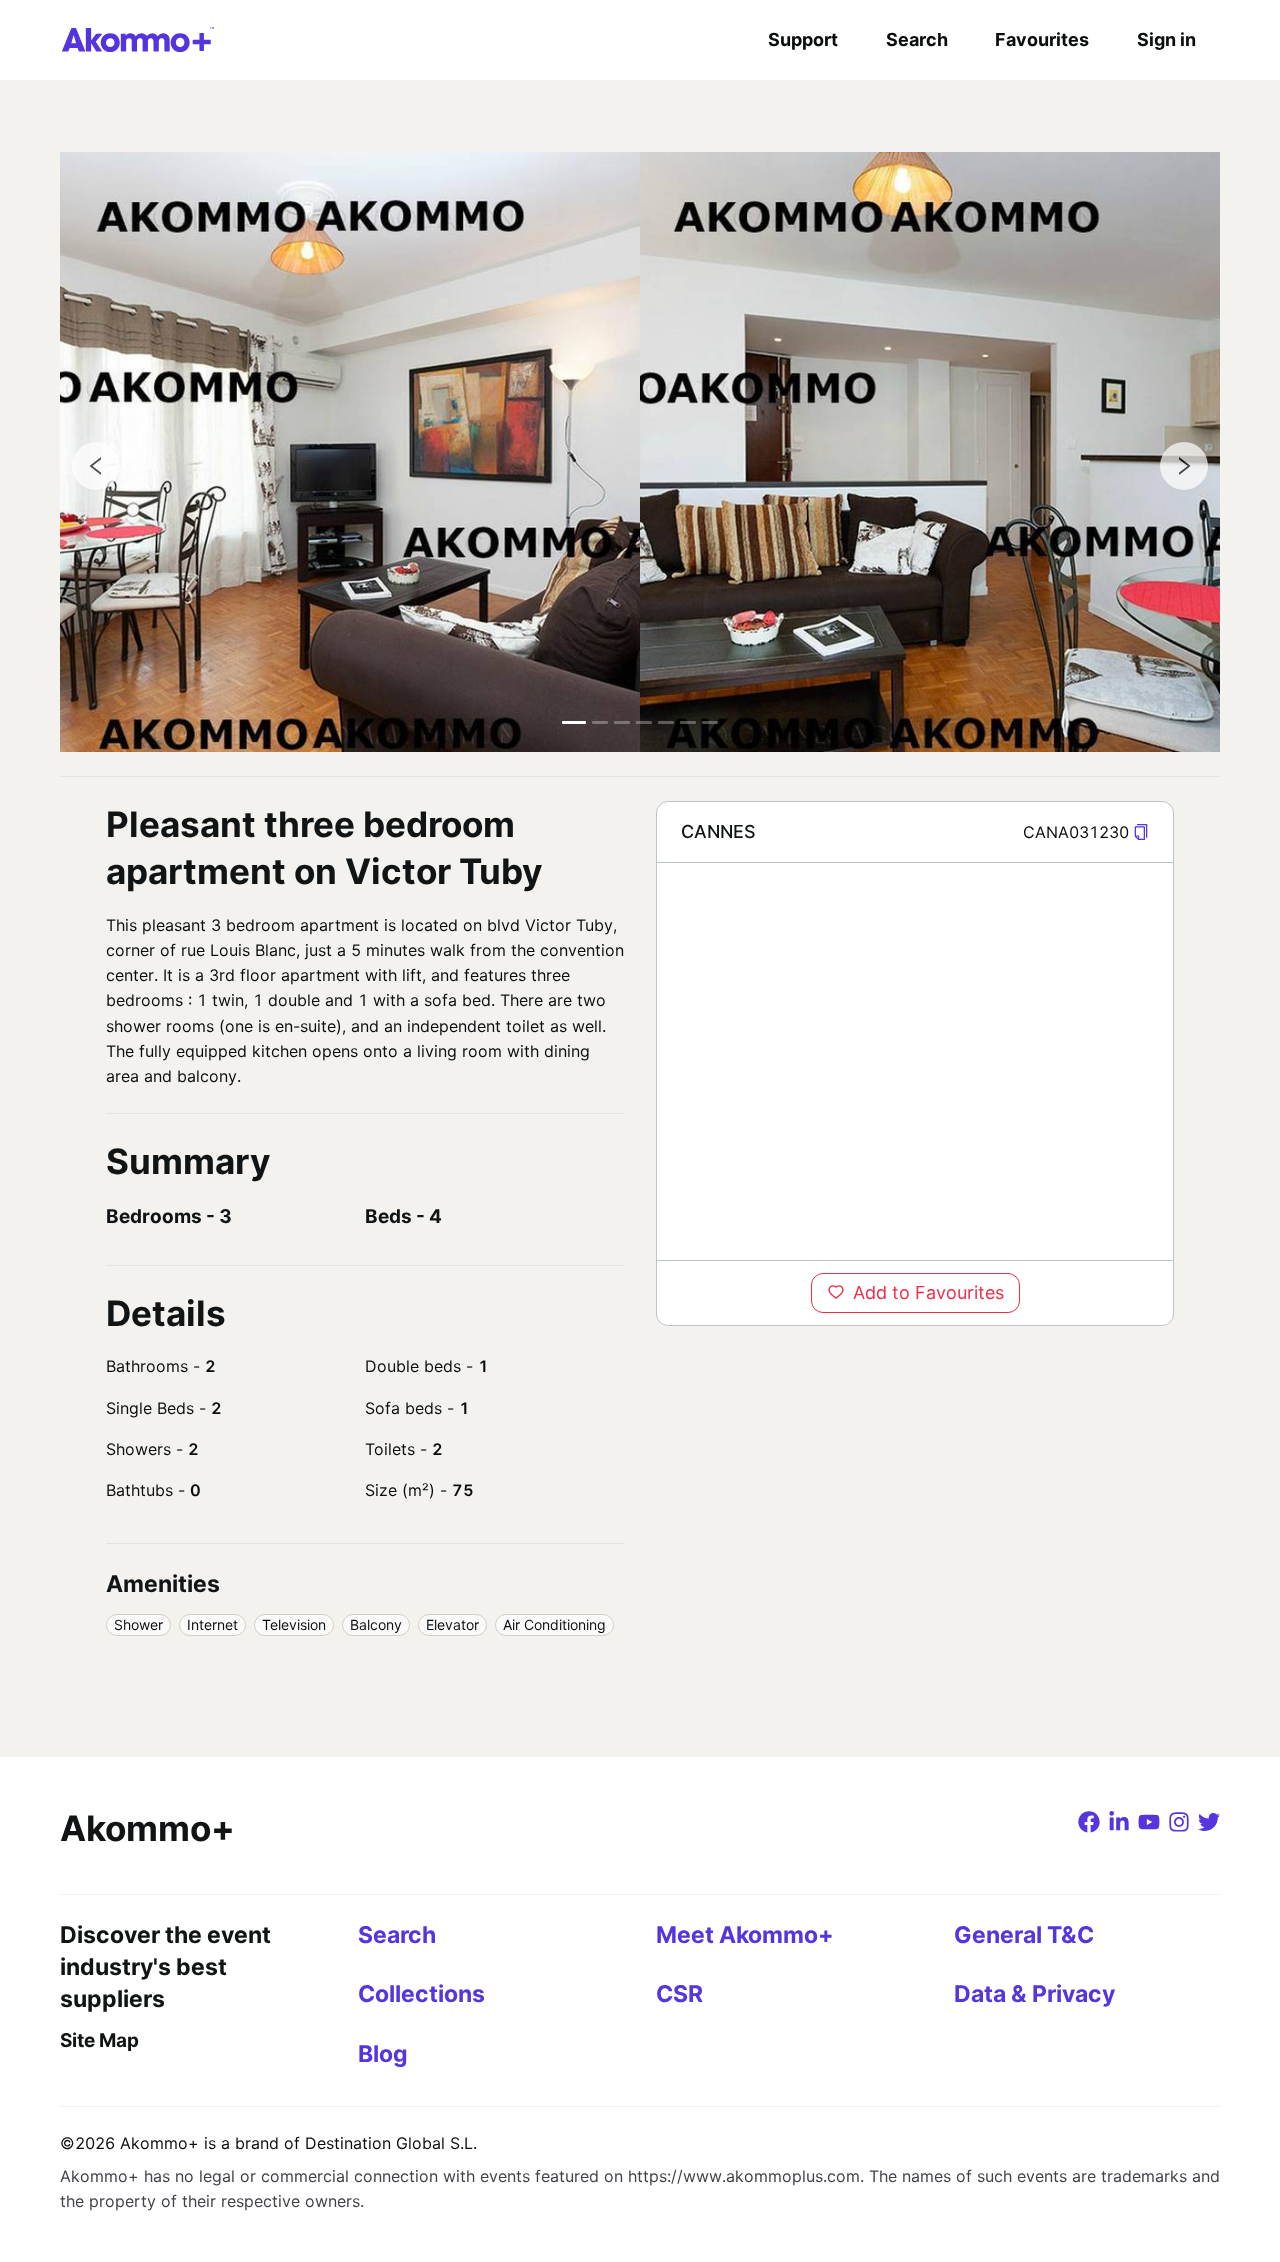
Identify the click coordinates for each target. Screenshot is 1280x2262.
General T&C (1024, 1935)
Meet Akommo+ (745, 1935)
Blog (383, 2054)
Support (803, 39)
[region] (915, 1061)
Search (917, 39)
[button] (1141, 832)
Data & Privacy (1034, 1994)
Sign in (1166, 39)
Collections (421, 1994)
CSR (679, 1994)
